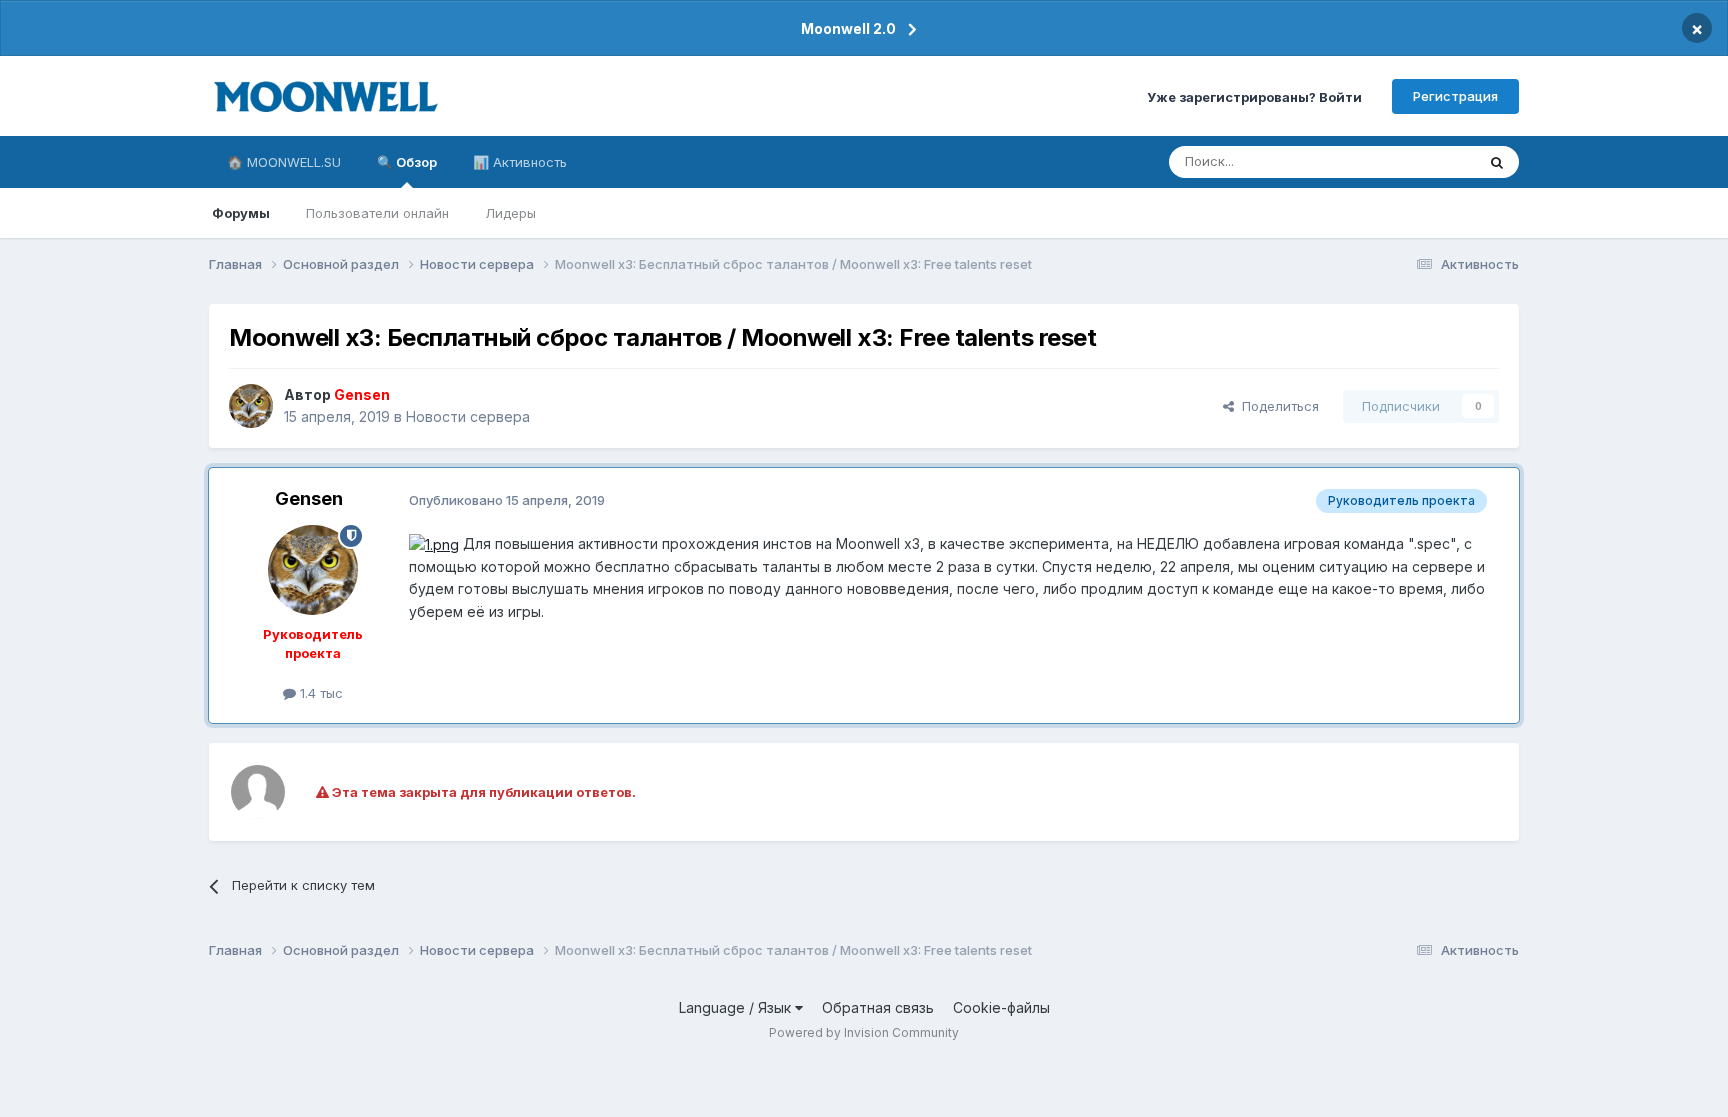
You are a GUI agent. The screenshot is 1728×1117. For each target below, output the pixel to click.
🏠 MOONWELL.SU (284, 162)
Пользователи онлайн (377, 213)
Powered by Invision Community (864, 1032)
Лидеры (510, 213)
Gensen (309, 498)
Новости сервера (468, 416)
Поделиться (1276, 406)
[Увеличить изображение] (434, 543)
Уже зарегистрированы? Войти (1254, 96)
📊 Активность (520, 162)
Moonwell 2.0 (848, 28)
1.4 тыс (319, 693)
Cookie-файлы (1001, 1007)
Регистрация (1455, 96)
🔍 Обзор (407, 162)
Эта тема (1421, 161)
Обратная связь (878, 1007)
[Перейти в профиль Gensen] (251, 406)
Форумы (241, 213)
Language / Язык (737, 1007)
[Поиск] (1497, 162)
